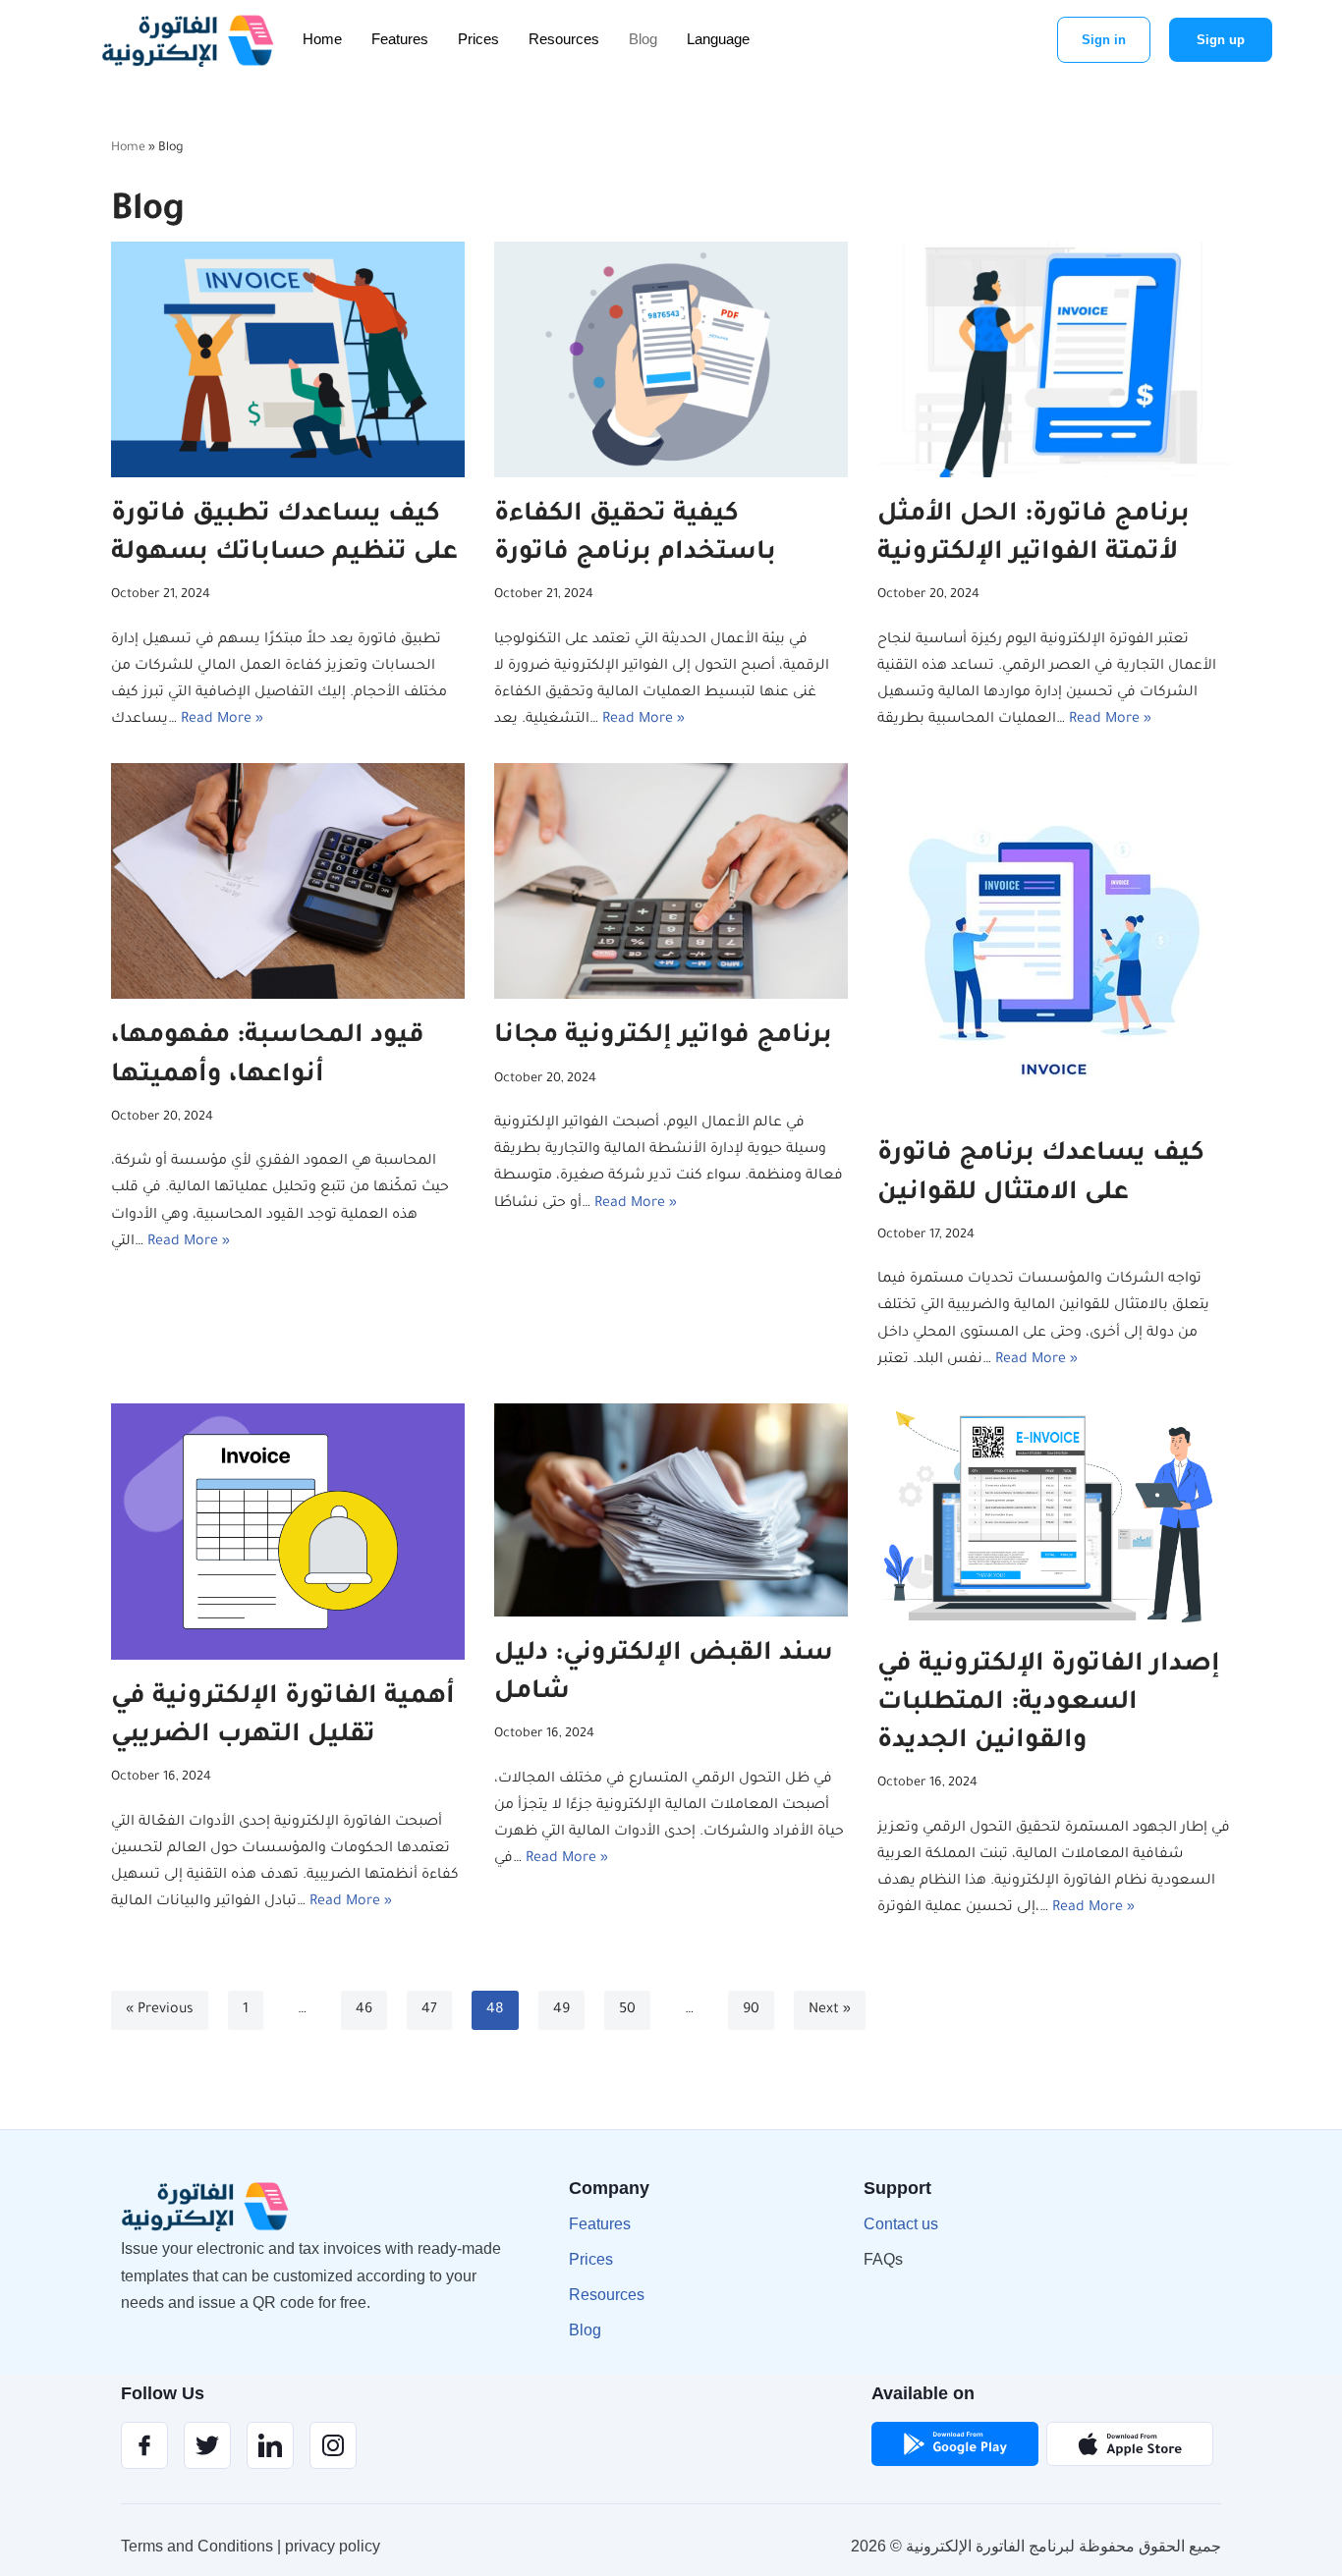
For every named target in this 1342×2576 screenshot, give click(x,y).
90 (751, 2010)
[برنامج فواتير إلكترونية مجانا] (671, 881)
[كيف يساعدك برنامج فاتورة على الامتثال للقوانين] (1054, 940)
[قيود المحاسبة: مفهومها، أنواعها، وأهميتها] (288, 881)
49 (561, 2010)
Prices (478, 39)
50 (627, 2010)
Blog (643, 39)
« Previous (160, 2010)
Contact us (901, 2224)
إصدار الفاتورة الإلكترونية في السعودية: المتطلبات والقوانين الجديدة (1049, 1704)
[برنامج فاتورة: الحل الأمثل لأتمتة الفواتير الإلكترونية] (1054, 359)
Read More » (222, 720)
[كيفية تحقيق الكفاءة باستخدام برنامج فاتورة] (671, 359)
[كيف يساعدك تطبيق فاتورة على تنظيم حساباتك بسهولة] (288, 359)
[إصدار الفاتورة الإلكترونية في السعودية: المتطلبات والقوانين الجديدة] (1054, 1515)
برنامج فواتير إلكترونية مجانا (663, 1037)
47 (429, 2010)
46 (364, 2010)
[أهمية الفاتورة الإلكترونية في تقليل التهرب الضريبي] (288, 1532)
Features (400, 39)
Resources (564, 39)
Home (322, 39)
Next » (830, 2010)
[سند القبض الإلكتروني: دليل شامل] (671, 1510)
